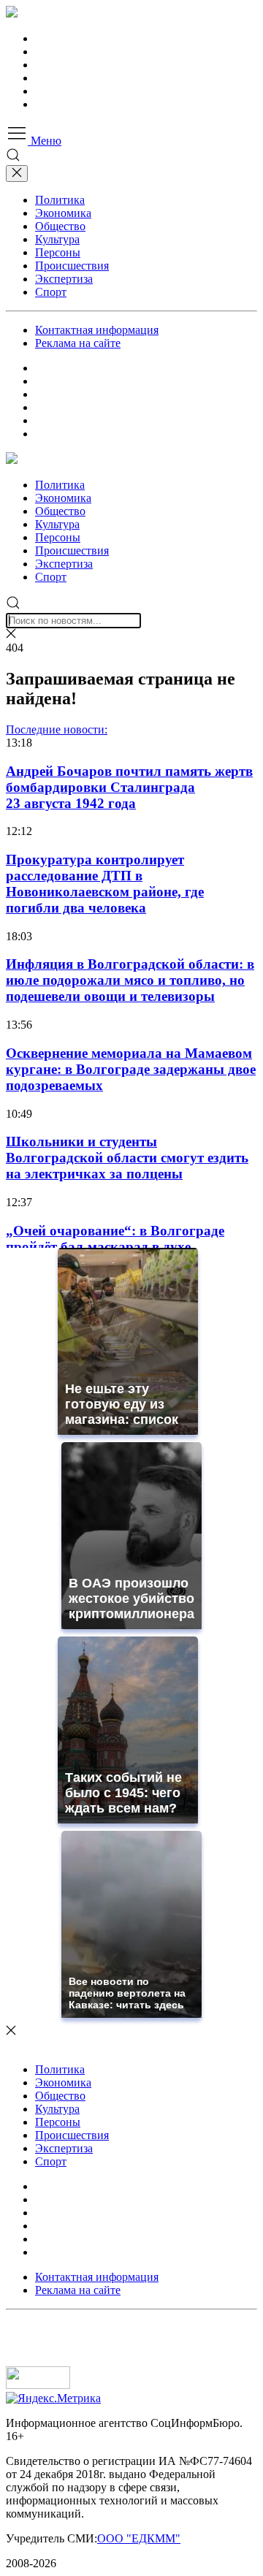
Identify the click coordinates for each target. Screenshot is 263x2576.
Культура (57, 239)
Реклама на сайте (78, 343)
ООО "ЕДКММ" (139, 2538)
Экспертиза (64, 279)
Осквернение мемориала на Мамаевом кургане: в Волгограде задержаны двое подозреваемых (131, 1069)
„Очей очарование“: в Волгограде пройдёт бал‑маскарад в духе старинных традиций (115, 1247)
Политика (60, 200)
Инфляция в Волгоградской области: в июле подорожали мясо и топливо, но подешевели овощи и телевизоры (130, 980)
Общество (60, 226)
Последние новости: (57, 729)
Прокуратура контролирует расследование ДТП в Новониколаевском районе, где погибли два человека (105, 884)
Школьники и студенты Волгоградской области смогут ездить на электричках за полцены (127, 1158)
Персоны (58, 252)
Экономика (63, 213)
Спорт (51, 292)
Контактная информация (97, 330)
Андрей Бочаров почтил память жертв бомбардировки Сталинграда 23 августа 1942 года (129, 787)
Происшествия (72, 266)
